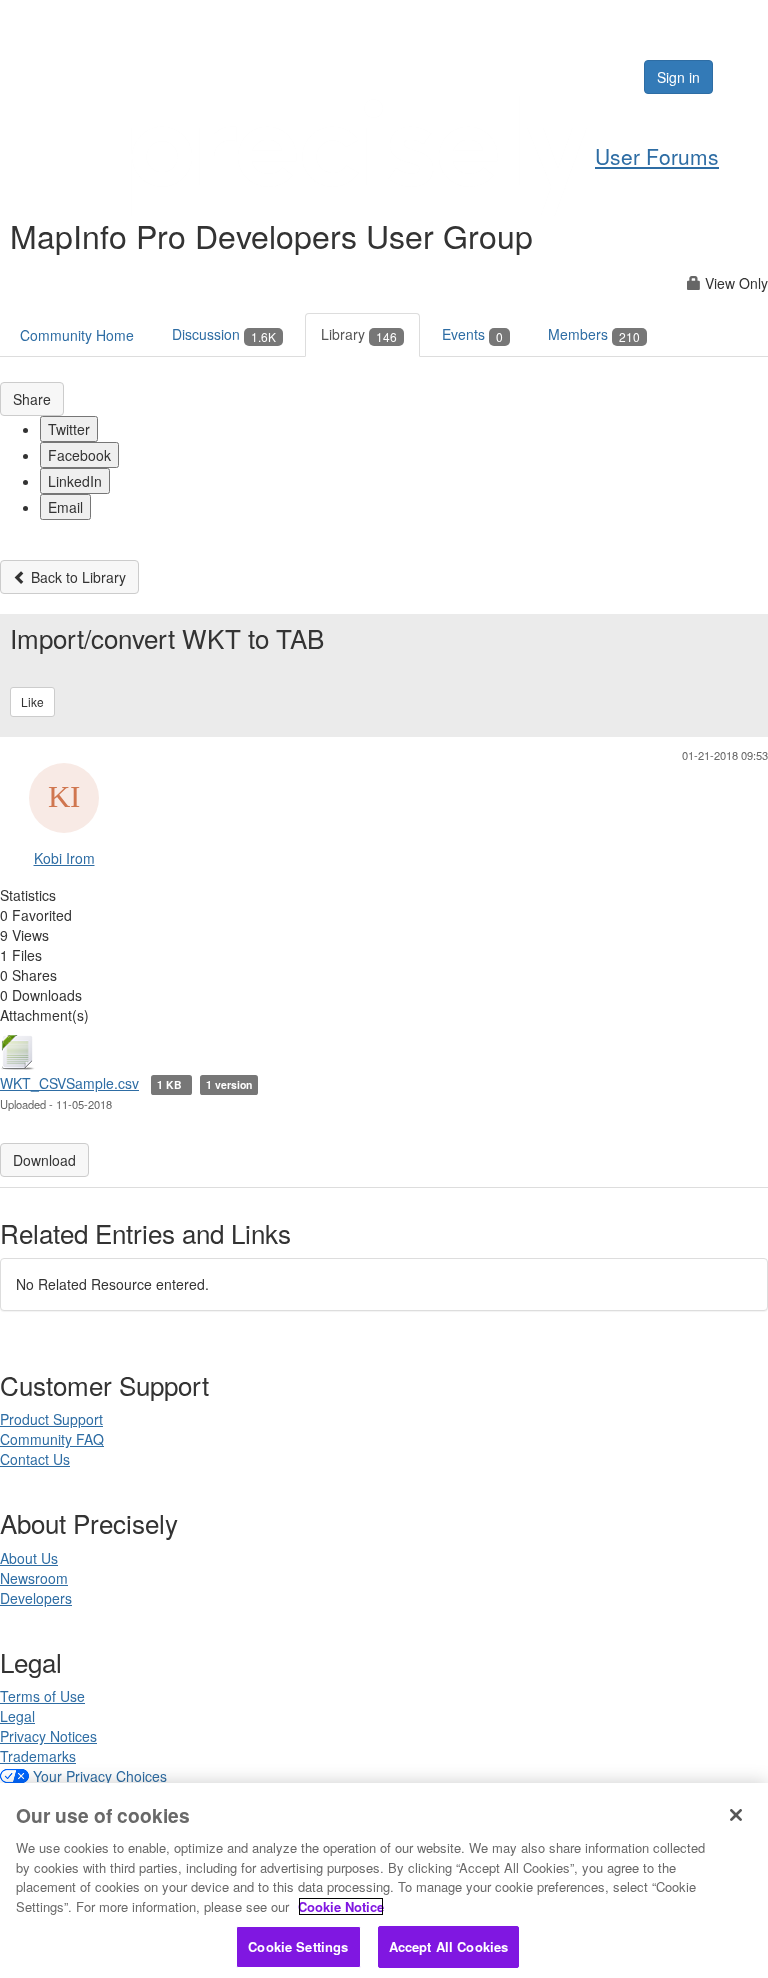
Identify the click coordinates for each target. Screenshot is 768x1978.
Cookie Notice (341, 1906)
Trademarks (38, 1756)
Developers (36, 1598)
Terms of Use (42, 1696)
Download (44, 1160)
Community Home (77, 335)
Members (594, 334)
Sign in (678, 77)
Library (359, 334)
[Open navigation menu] (745, 77)
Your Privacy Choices (100, 1776)
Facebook (79, 455)
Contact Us (35, 1459)
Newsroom (34, 1578)
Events (472, 334)
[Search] (567, 77)
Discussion (224, 334)
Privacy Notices (48, 1736)
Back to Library (76, 577)
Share (32, 399)
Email (65, 507)
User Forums (657, 156)
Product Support (51, 1419)
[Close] (736, 1815)
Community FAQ (52, 1439)
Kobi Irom (64, 858)
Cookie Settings (298, 1946)
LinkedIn (75, 481)
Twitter (69, 429)
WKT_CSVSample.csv (69, 1083)
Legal (17, 1716)
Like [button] (32, 701)
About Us (29, 1558)
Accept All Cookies (448, 1946)
